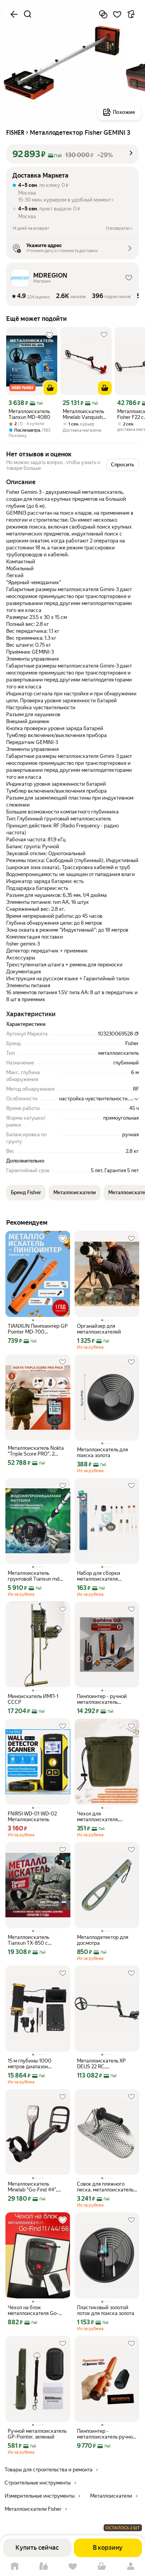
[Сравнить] (103, 14)
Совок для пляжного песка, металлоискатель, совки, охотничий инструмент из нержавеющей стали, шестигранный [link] (106, 2187)
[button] (72, 154)
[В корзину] (50, 388)
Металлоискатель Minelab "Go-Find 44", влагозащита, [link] (32, 2187)
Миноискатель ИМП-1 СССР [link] (33, 1699)
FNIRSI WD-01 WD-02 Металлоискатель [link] (32, 1817)
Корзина (101, 2567)
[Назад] (14, 14)
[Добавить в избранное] (117, 14)
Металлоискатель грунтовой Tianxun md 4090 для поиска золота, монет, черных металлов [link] (37, 1576)
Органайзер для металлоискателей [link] (99, 1329)
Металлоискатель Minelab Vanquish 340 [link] (83, 414)
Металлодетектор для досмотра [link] (103, 1940)
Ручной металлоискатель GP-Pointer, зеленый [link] (37, 2434)
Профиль (130, 2567)
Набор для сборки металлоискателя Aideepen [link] (99, 1576)
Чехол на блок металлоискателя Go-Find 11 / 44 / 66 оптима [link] (35, 2310)
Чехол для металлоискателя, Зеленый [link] (98, 1817)
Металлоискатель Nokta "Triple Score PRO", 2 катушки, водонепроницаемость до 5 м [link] (38, 1451)
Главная (14, 2567)
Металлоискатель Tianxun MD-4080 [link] (29, 414)
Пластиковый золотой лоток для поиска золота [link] (106, 2310)
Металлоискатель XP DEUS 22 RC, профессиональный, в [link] (102, 2064)
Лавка (43, 2567)
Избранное (72, 2567)
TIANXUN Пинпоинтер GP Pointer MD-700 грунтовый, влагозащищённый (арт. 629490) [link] (38, 1329)
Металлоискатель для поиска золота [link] (102, 1452)
